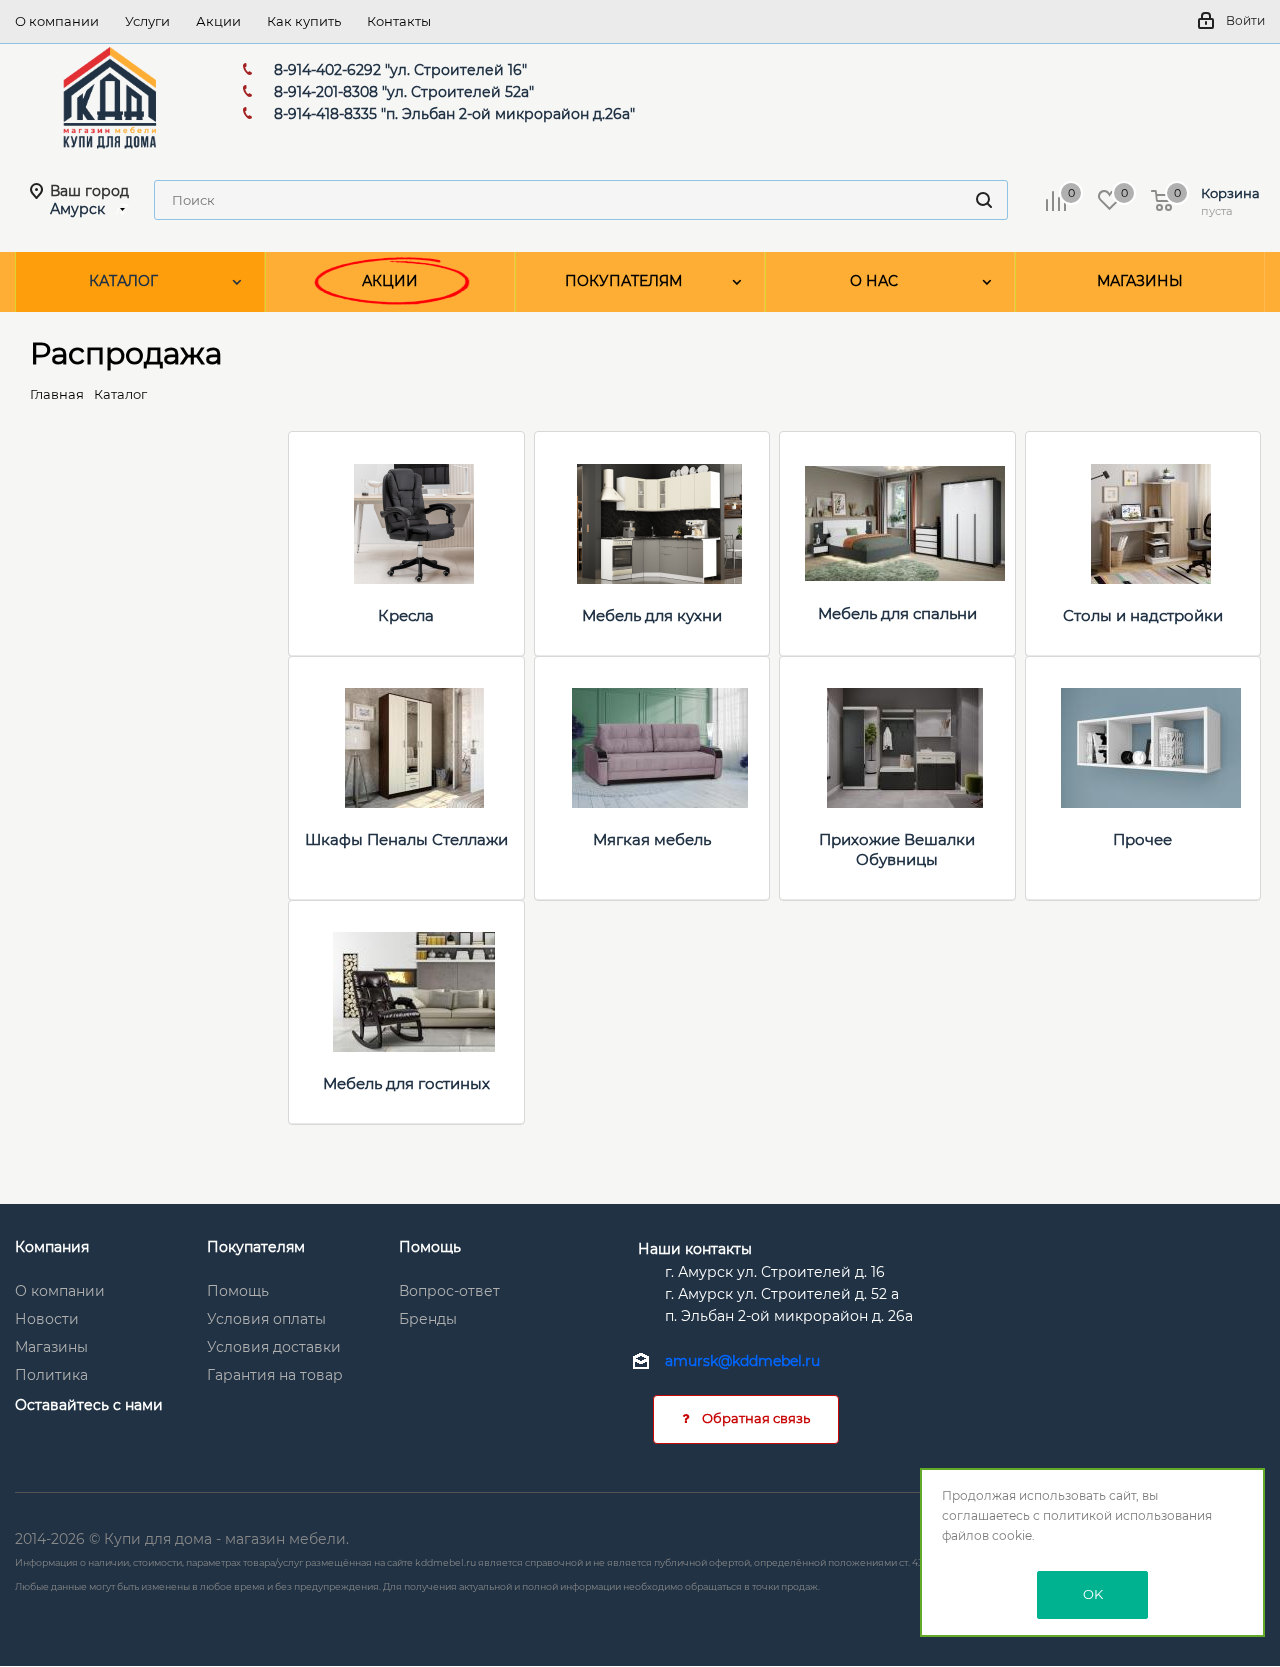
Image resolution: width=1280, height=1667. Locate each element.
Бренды (428, 1319)
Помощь (238, 1291)
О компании (60, 1291)
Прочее (1142, 839)
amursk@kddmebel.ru (742, 1362)
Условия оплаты (266, 1319)
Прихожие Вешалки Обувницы (897, 849)
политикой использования (1127, 1515)
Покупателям (256, 1247)
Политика (51, 1375)
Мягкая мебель (652, 839)
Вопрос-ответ (449, 1291)
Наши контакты (695, 1249)
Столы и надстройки (1143, 615)
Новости (47, 1319)
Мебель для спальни (897, 613)
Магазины (51, 1347)
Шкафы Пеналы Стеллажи (406, 839)
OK (1093, 1594)
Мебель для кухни (652, 615)
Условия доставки (274, 1347)
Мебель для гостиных (406, 1083)
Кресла (406, 615)
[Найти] (984, 200)
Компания (52, 1247)
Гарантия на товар (275, 1375)
